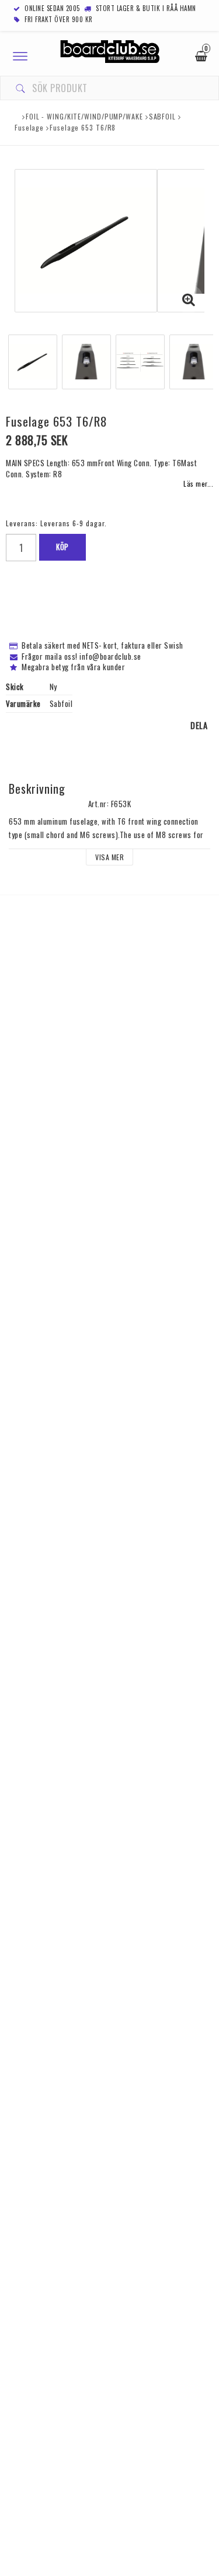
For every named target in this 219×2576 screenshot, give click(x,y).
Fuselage (29, 127)
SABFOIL (162, 116)
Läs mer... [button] (198, 483)
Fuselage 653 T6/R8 (83, 127)
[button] (189, 299)
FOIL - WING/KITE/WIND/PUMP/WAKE (84, 116)
